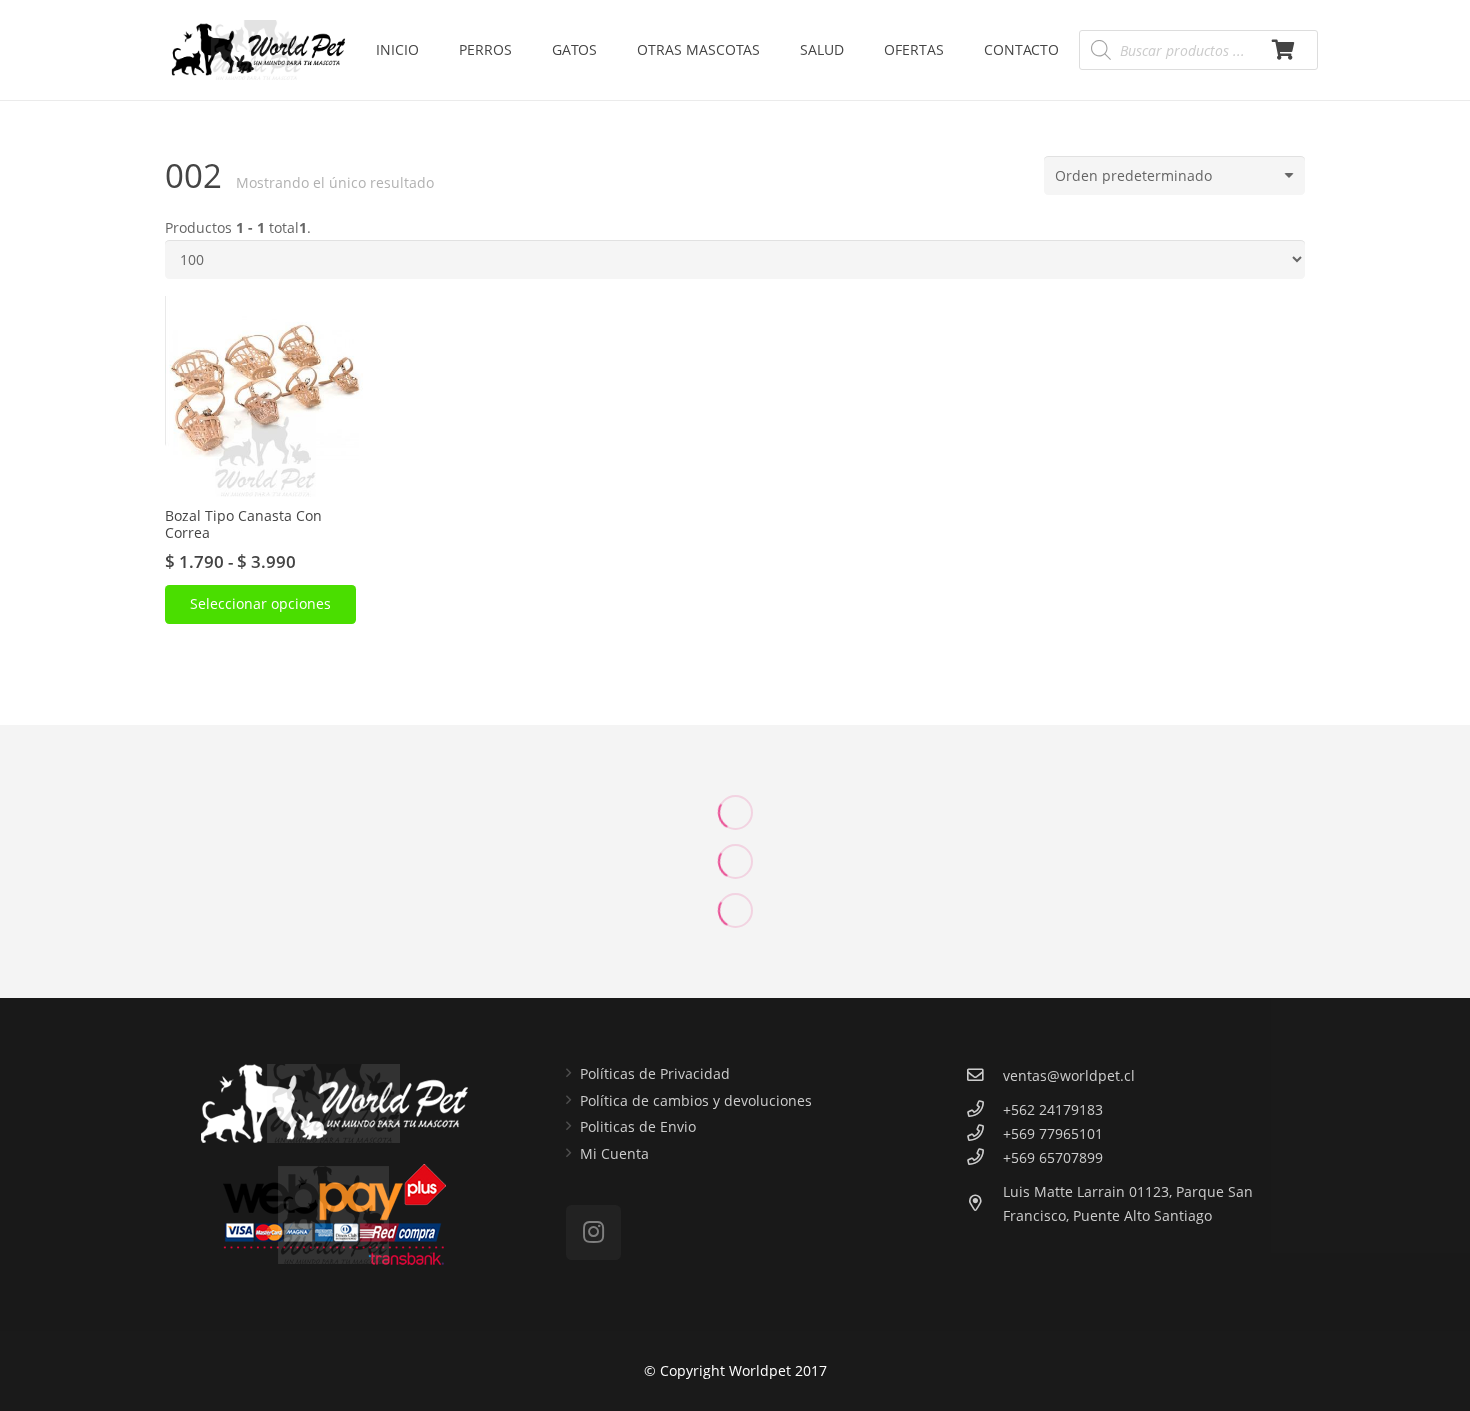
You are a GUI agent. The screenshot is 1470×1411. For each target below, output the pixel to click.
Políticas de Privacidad (655, 1073)
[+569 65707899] (984, 1158)
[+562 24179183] (984, 1110)
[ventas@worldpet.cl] (984, 1076)
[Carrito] (1283, 50)
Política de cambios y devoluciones (696, 1100)
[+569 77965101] (984, 1134)
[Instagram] (593, 1232)
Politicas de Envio (638, 1126)
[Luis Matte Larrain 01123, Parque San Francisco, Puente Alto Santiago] (984, 1204)
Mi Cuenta (614, 1153)
